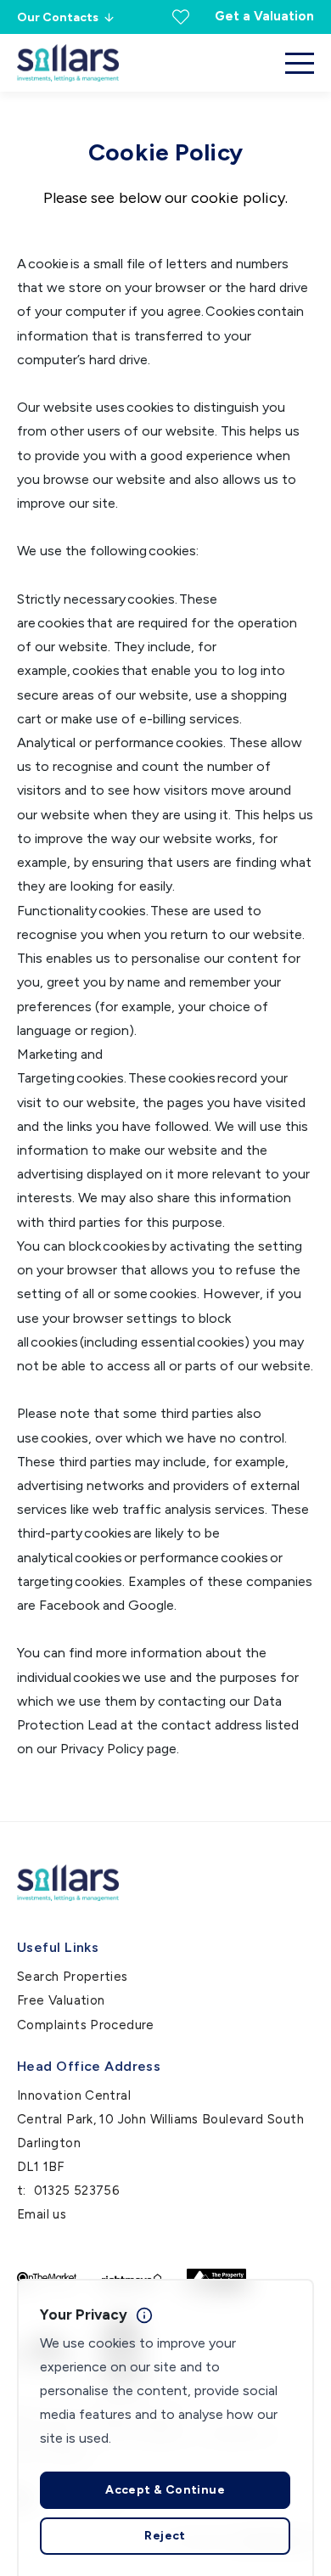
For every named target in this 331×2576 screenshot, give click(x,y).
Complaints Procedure (86, 2025)
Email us (42, 2214)
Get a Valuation (264, 16)
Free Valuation (61, 2000)
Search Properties (73, 1977)
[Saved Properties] (181, 17)
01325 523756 (77, 2191)
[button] (300, 63)
